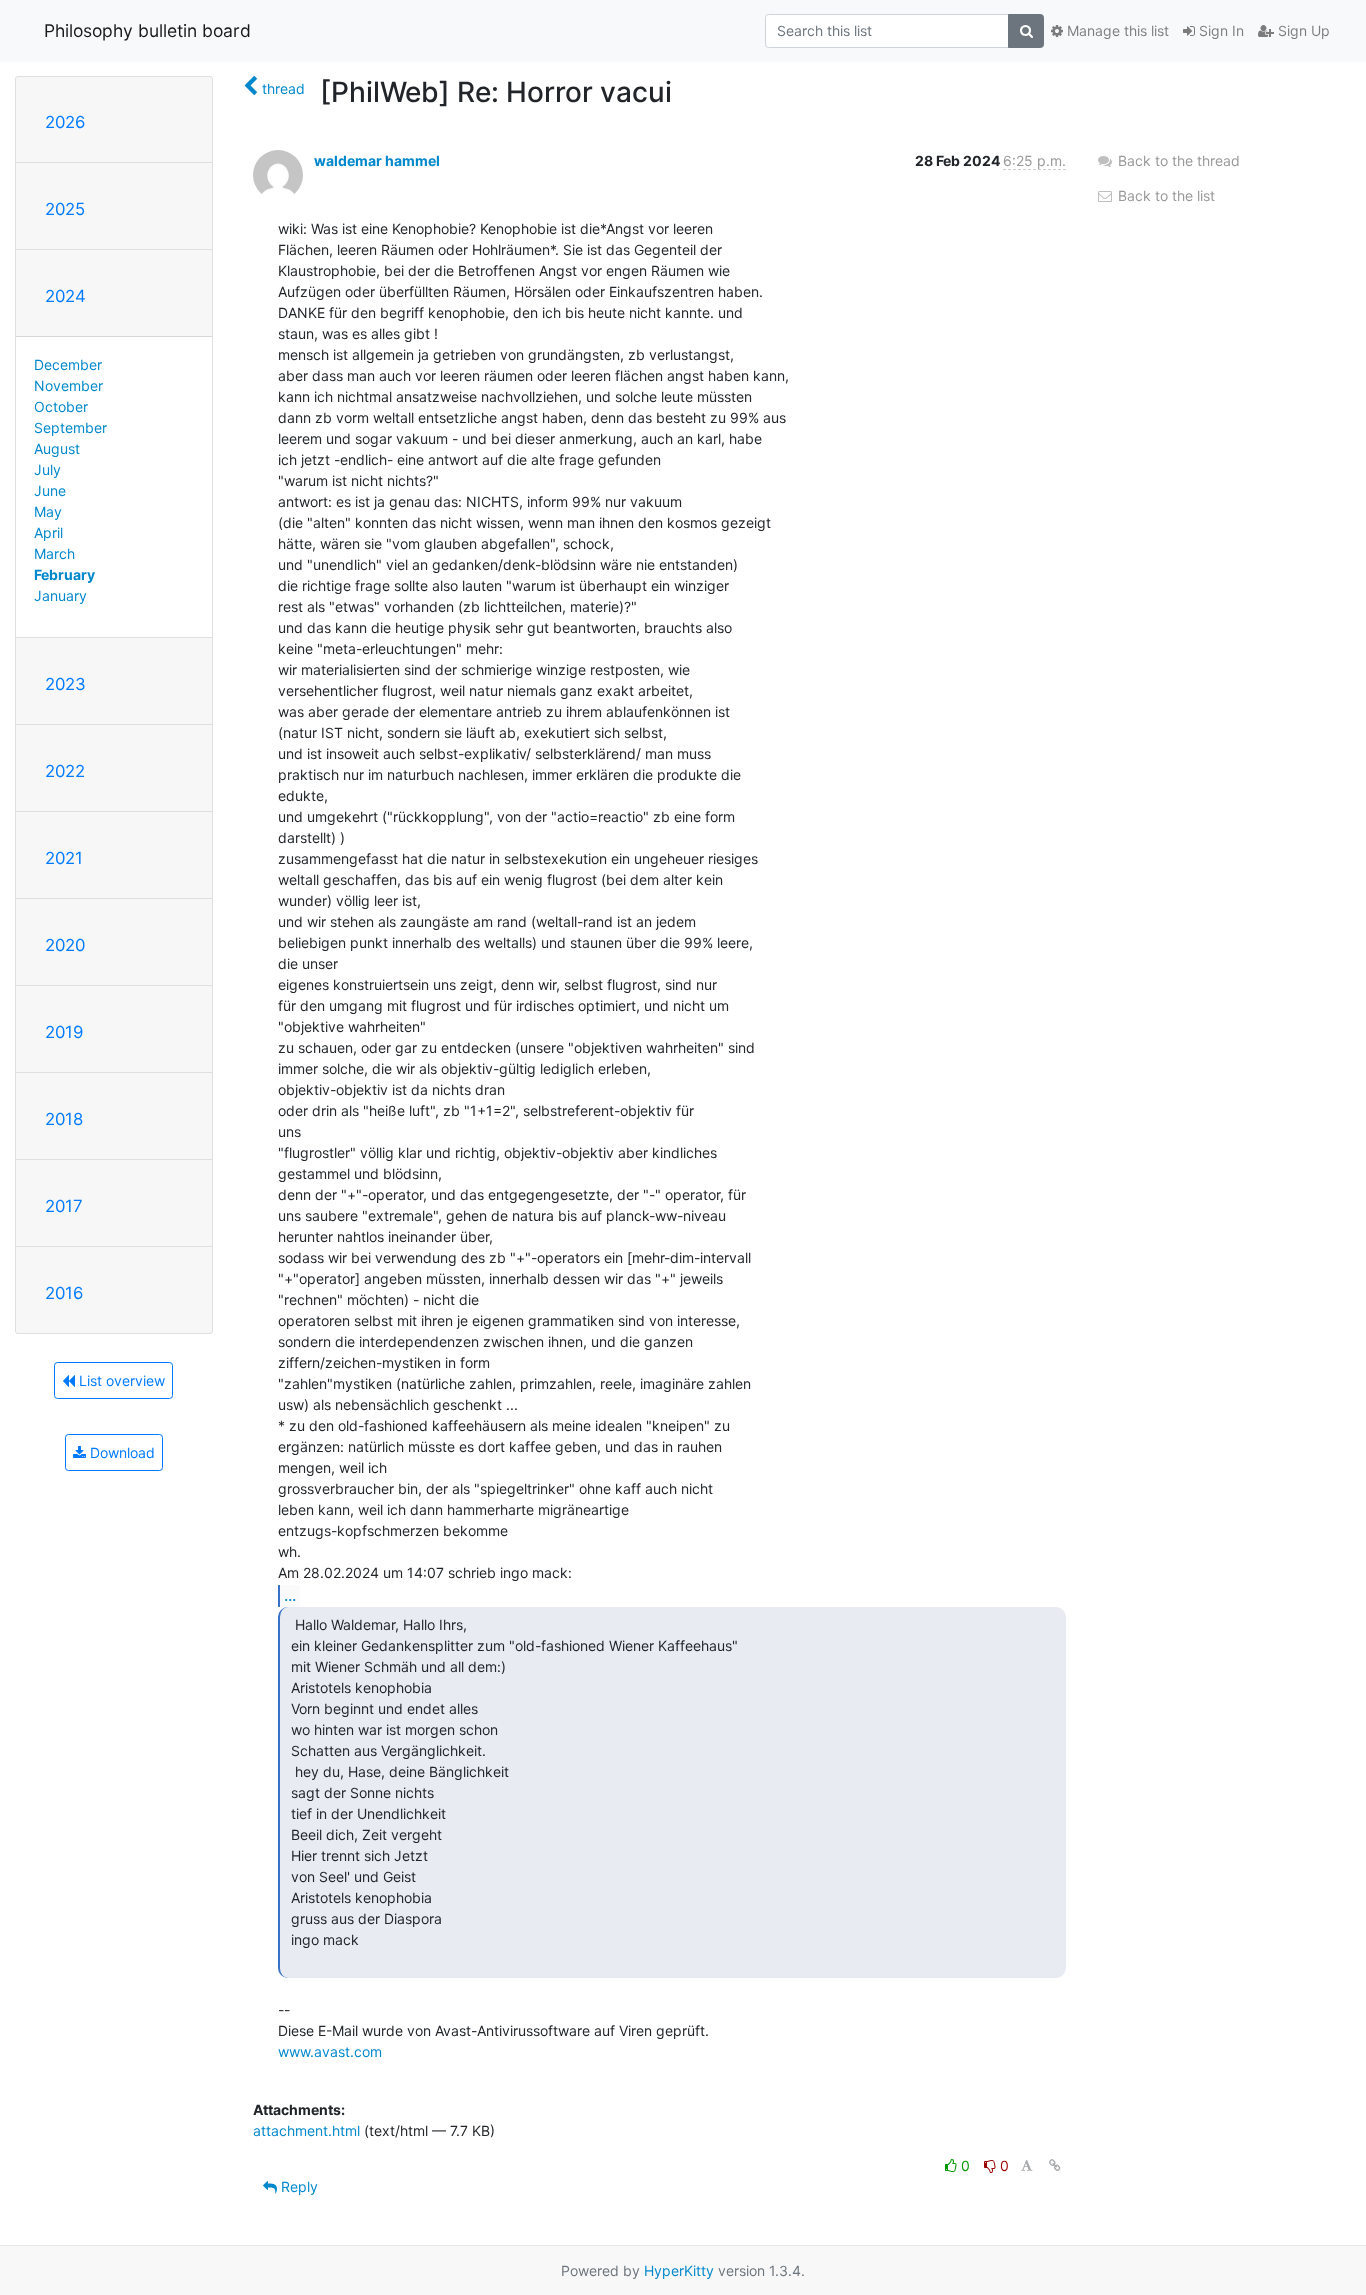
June (50, 490)
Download (120, 1452)
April (48, 532)
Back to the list (1164, 195)
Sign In (1219, 30)
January (60, 595)
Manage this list (1116, 30)
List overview (120, 1380)
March (54, 553)
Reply (297, 2186)
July (47, 469)
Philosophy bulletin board (147, 30)
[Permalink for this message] (1055, 2165)
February (64, 574)
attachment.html (306, 2130)
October (61, 406)
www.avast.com (330, 2051)
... (290, 1595)
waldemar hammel (377, 160)
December (68, 364)
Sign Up (1302, 30)
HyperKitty (679, 2270)
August (57, 448)
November (68, 385)
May (48, 511)
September (70, 427)
